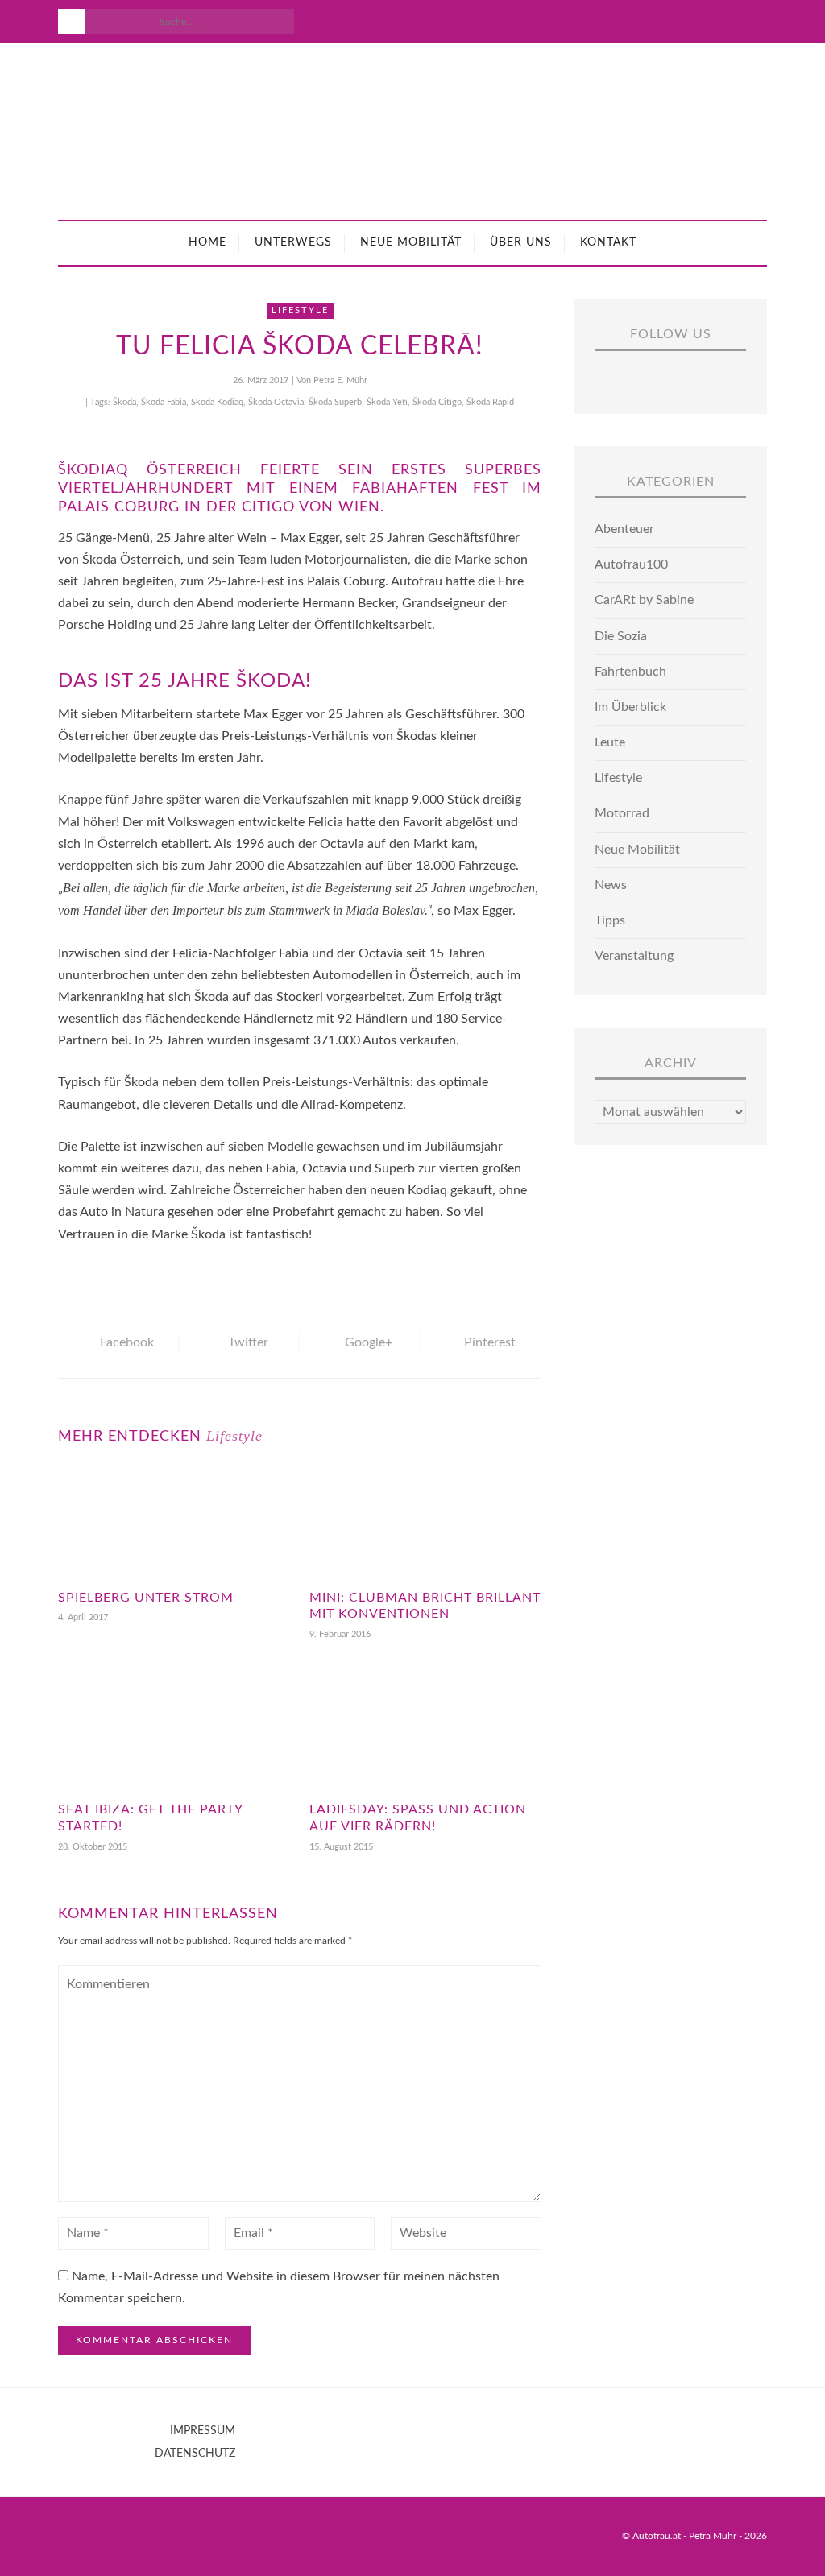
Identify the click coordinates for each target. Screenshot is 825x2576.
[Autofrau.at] (412, 132)
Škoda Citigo (437, 402)
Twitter (248, 1342)
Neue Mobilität (411, 242)
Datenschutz (195, 2454)
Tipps (610, 920)
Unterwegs (293, 242)
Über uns (521, 242)
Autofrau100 (631, 564)
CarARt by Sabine (644, 600)
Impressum (203, 2431)
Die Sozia (621, 636)
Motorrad (622, 813)
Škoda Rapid (490, 402)
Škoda (124, 402)
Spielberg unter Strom (146, 1598)
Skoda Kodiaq (217, 402)
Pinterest (490, 1342)
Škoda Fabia (164, 402)
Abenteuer (624, 529)
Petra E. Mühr (340, 380)
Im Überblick (630, 707)
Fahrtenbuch (630, 672)
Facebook (127, 1342)
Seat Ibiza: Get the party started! (150, 1818)
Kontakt (608, 242)
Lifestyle (300, 310)
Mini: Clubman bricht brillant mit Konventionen (425, 1606)
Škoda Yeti (387, 402)
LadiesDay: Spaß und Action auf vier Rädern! (418, 1818)
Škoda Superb (335, 402)
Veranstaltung (634, 956)
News (611, 885)
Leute (610, 742)
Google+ (369, 1342)
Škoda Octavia (276, 402)
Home (207, 242)
